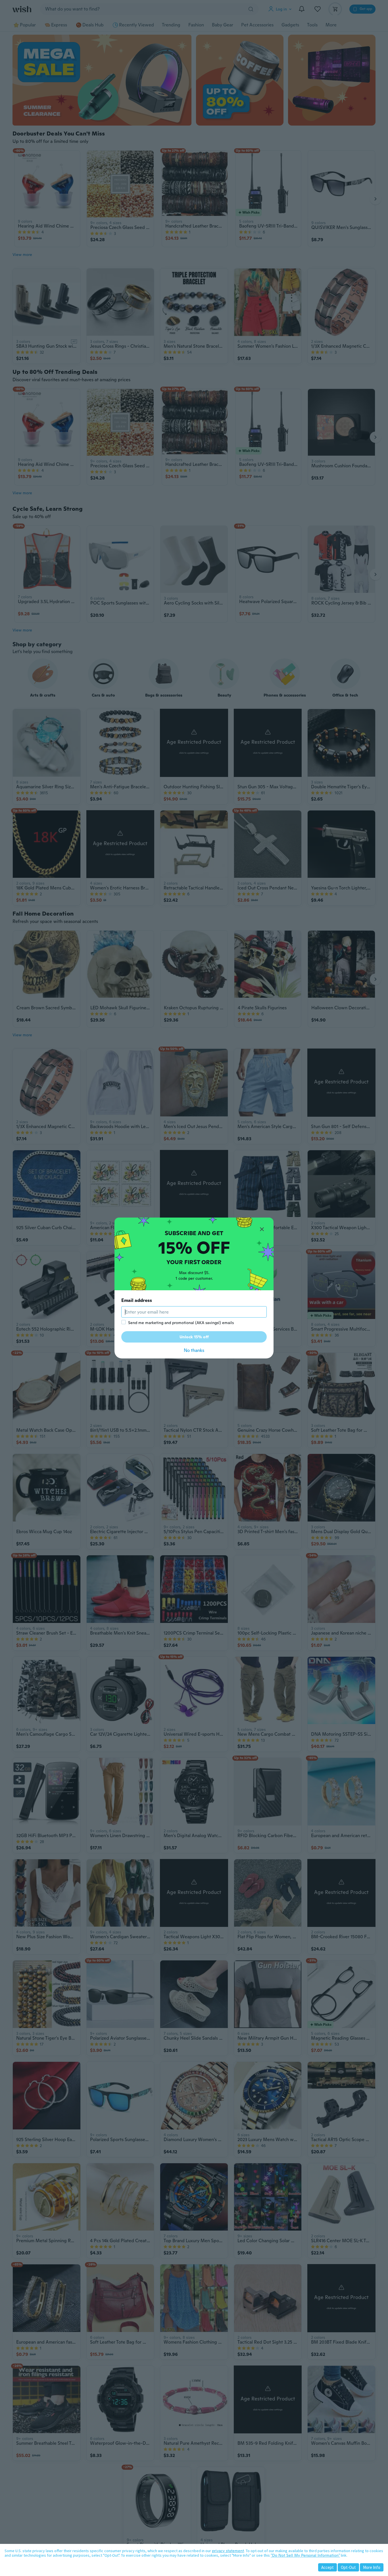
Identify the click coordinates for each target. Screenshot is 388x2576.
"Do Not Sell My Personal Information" (305, 2555)
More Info (372, 2567)
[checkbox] (124, 1322)
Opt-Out (348, 2567)
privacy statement (228, 2551)
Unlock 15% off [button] (194, 1337)
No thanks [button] (194, 1350)
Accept (327, 2567)
